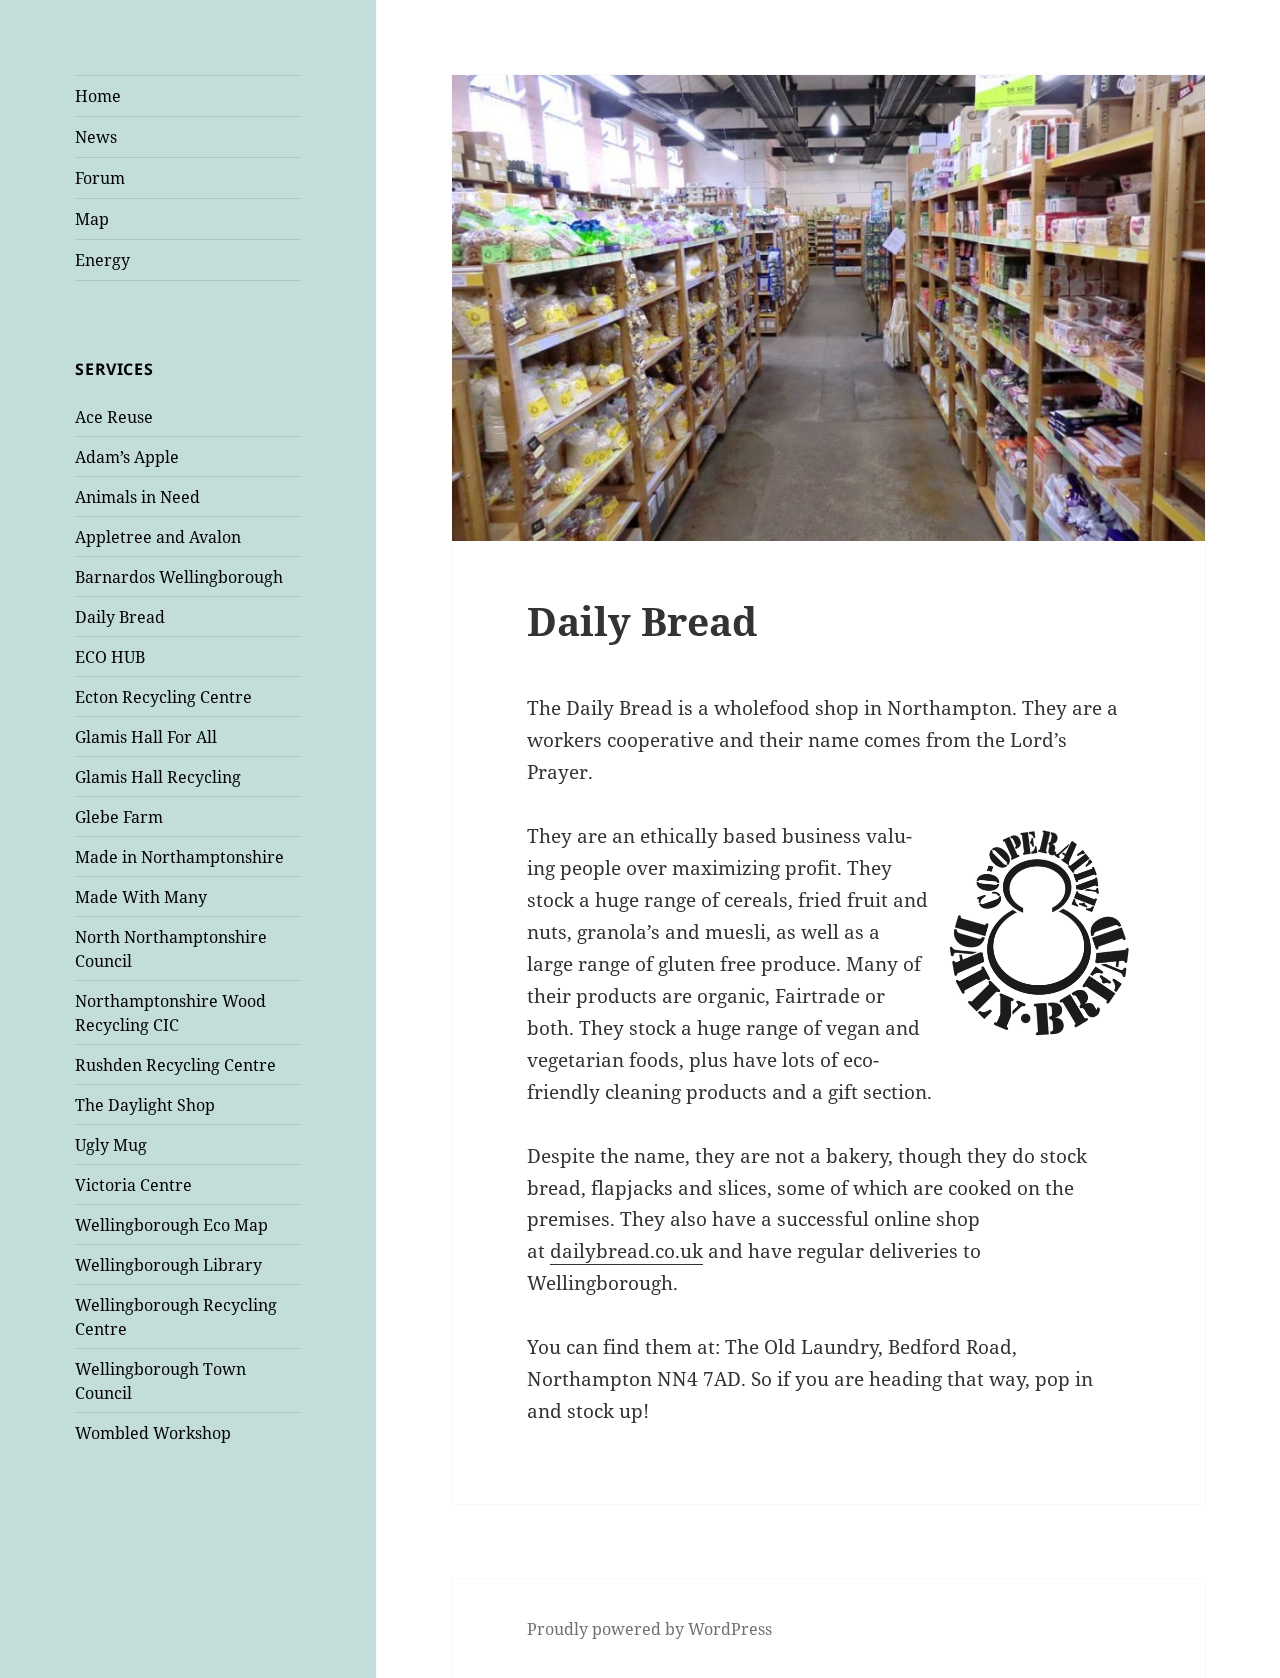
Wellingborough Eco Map (171, 1225)
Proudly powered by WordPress (649, 1629)
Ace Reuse (114, 417)
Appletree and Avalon (158, 537)
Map (92, 219)
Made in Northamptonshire (179, 857)
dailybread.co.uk (626, 1251)
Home (98, 96)
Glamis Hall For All (146, 737)
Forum (100, 178)
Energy (102, 260)
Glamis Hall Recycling (158, 777)
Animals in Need (137, 497)
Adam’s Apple (127, 457)
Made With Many (141, 897)
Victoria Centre (133, 1185)
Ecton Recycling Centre (163, 697)
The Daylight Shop (145, 1105)
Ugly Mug (111, 1145)
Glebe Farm (119, 817)
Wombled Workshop (153, 1433)
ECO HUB (110, 657)
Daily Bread (120, 617)
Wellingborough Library (168, 1265)
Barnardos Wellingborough (179, 577)
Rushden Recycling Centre (175, 1065)
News (96, 137)
